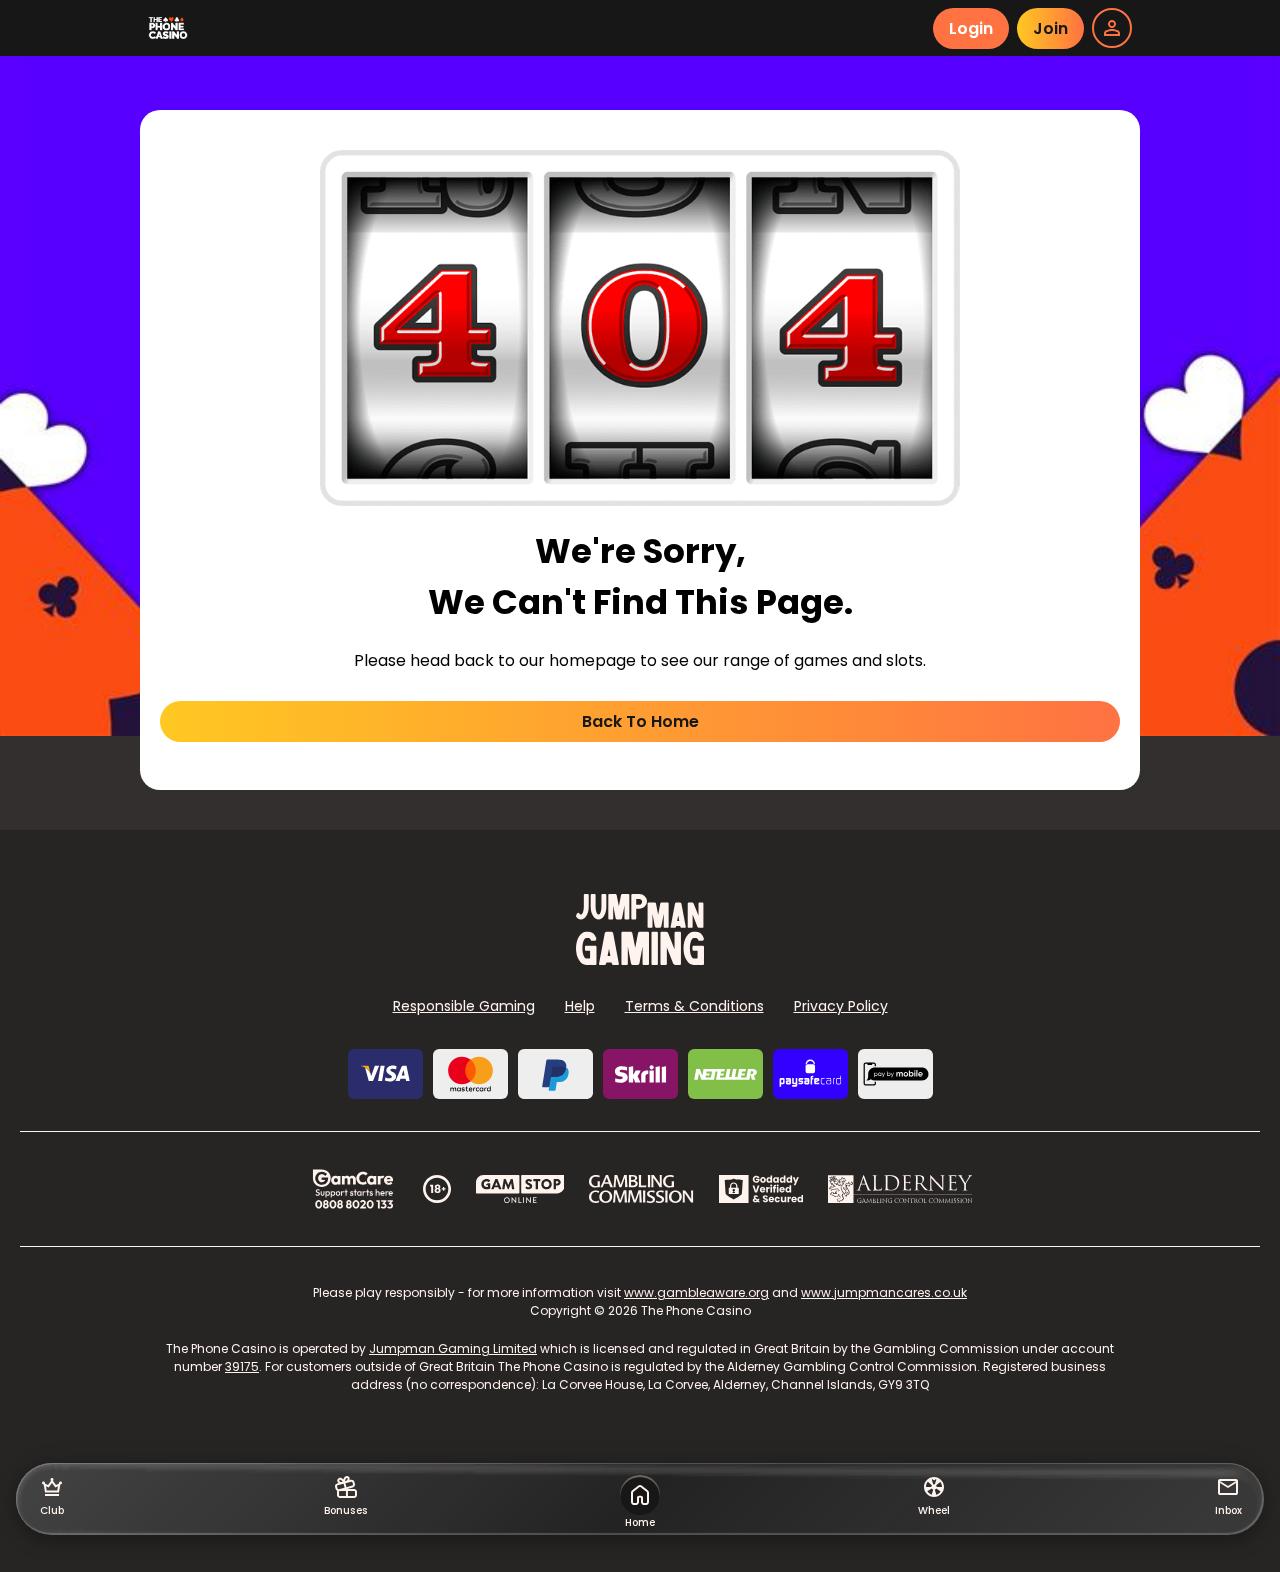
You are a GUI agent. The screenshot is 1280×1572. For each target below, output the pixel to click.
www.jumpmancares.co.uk (884, 1292)
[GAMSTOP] (520, 1189)
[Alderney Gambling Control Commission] (900, 1189)
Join (1050, 28)
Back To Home (640, 721)
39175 (242, 1366)
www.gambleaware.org (696, 1292)
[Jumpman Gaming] (640, 959)
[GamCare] (353, 1189)
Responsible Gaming (464, 1006)
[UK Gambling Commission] (641, 1189)
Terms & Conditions (694, 1006)
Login (971, 28)
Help (580, 1006)
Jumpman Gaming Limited (453, 1348)
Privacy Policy (841, 1006)
